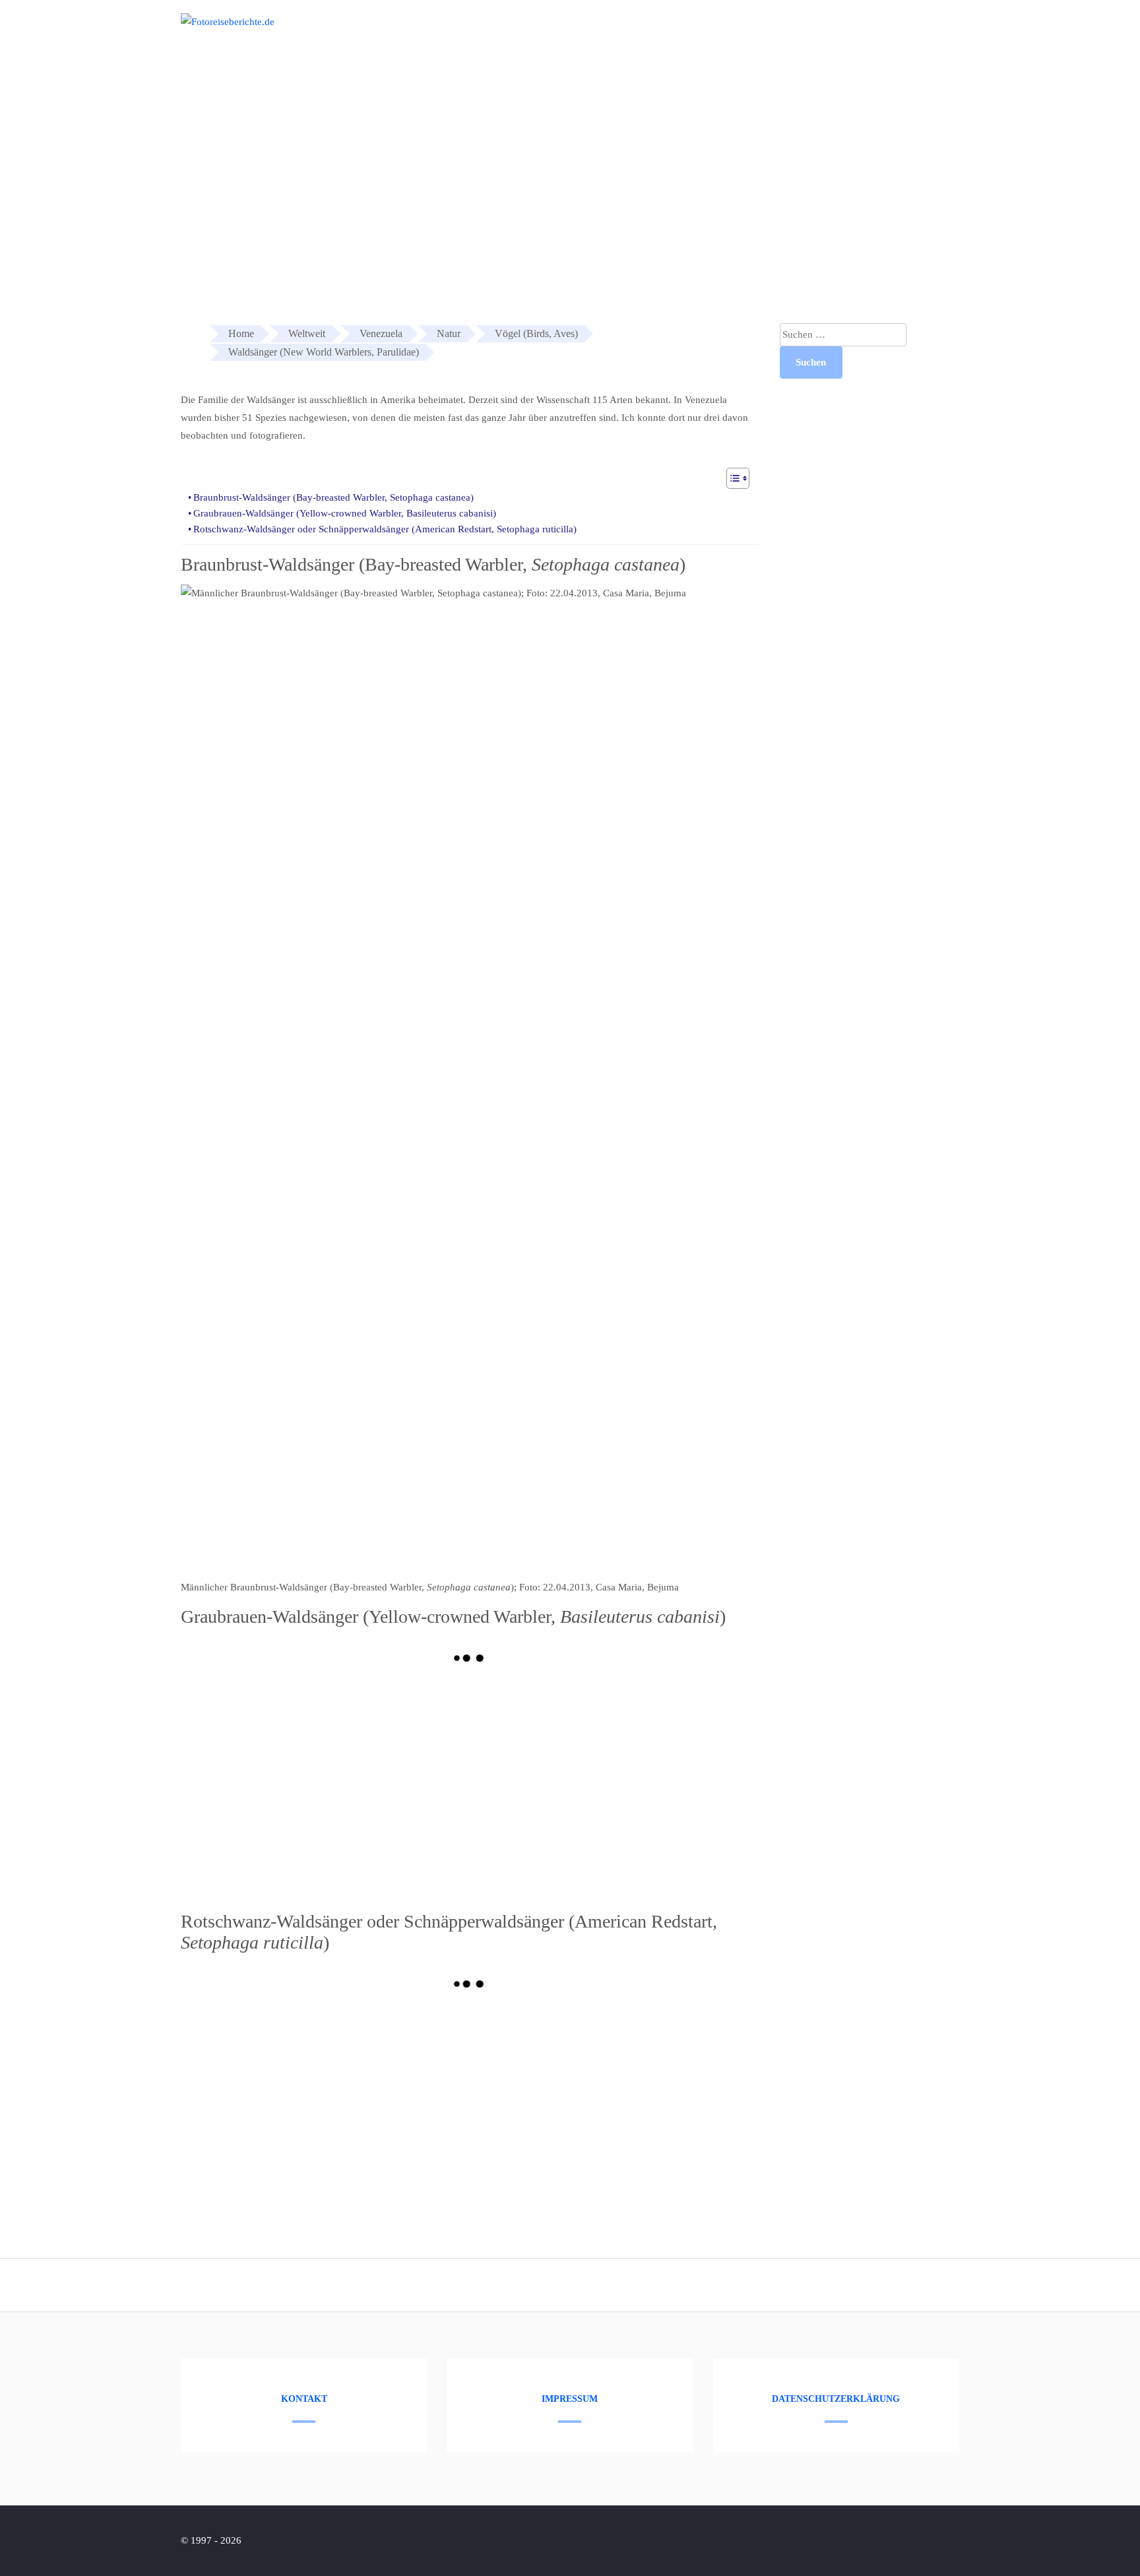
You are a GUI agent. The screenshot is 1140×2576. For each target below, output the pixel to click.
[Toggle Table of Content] (731, 478)
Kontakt (304, 2399)
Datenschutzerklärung (836, 2399)
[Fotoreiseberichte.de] (228, 22)
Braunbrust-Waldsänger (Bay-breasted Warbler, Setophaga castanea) (333, 497)
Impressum (570, 2399)
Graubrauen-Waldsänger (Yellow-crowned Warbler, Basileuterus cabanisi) (345, 513)
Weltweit (947, 32)
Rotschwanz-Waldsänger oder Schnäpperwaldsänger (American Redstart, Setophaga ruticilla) (385, 529)
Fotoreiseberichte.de (779, 32)
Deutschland (875, 32)
